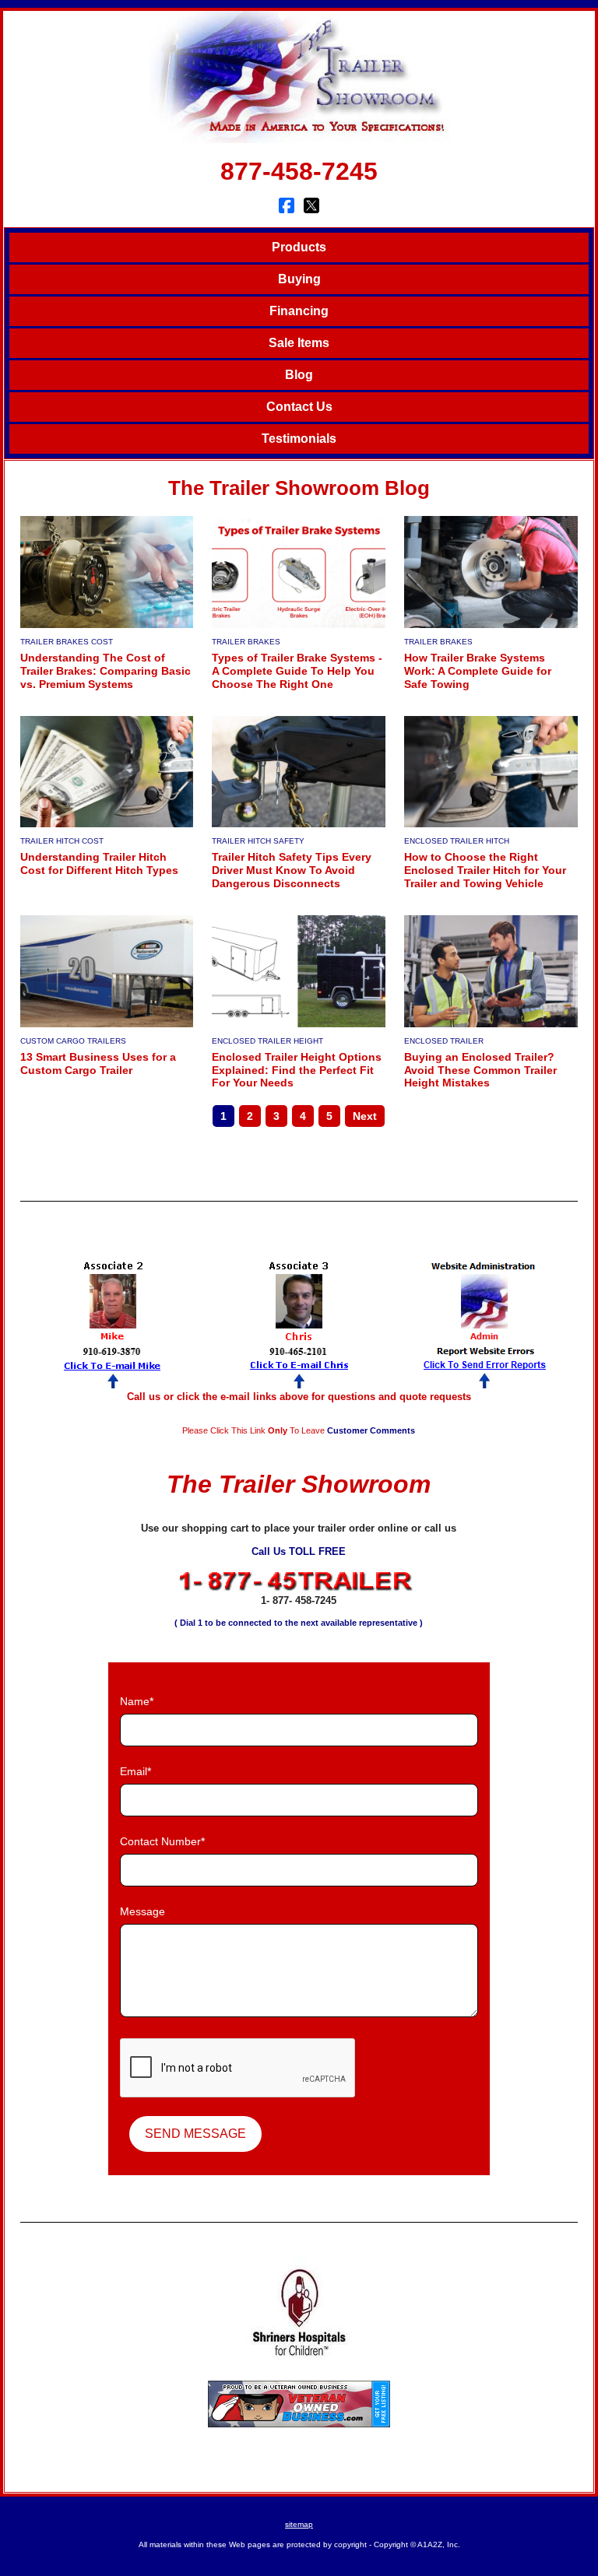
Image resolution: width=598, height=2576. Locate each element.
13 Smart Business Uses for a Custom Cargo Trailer (98, 1063)
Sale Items (299, 343)
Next (365, 1116)
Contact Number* (162, 1841)
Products (299, 247)
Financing (299, 311)
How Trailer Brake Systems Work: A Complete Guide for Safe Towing (478, 671)
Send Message (195, 2134)
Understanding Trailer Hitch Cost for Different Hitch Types (99, 863)
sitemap (299, 2524)
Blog (299, 375)
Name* (137, 1701)
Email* (135, 1771)
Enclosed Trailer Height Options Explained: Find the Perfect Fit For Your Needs (297, 1070)
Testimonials (299, 439)
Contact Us (299, 407)
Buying (299, 279)
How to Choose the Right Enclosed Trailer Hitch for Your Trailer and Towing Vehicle (485, 870)
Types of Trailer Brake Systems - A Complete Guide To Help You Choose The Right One (297, 671)
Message (142, 1911)
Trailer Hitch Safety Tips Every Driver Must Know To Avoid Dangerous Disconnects (292, 870)
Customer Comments (371, 1430)
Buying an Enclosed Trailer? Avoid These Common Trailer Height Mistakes (480, 1070)
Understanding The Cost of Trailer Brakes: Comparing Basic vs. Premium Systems (106, 671)
